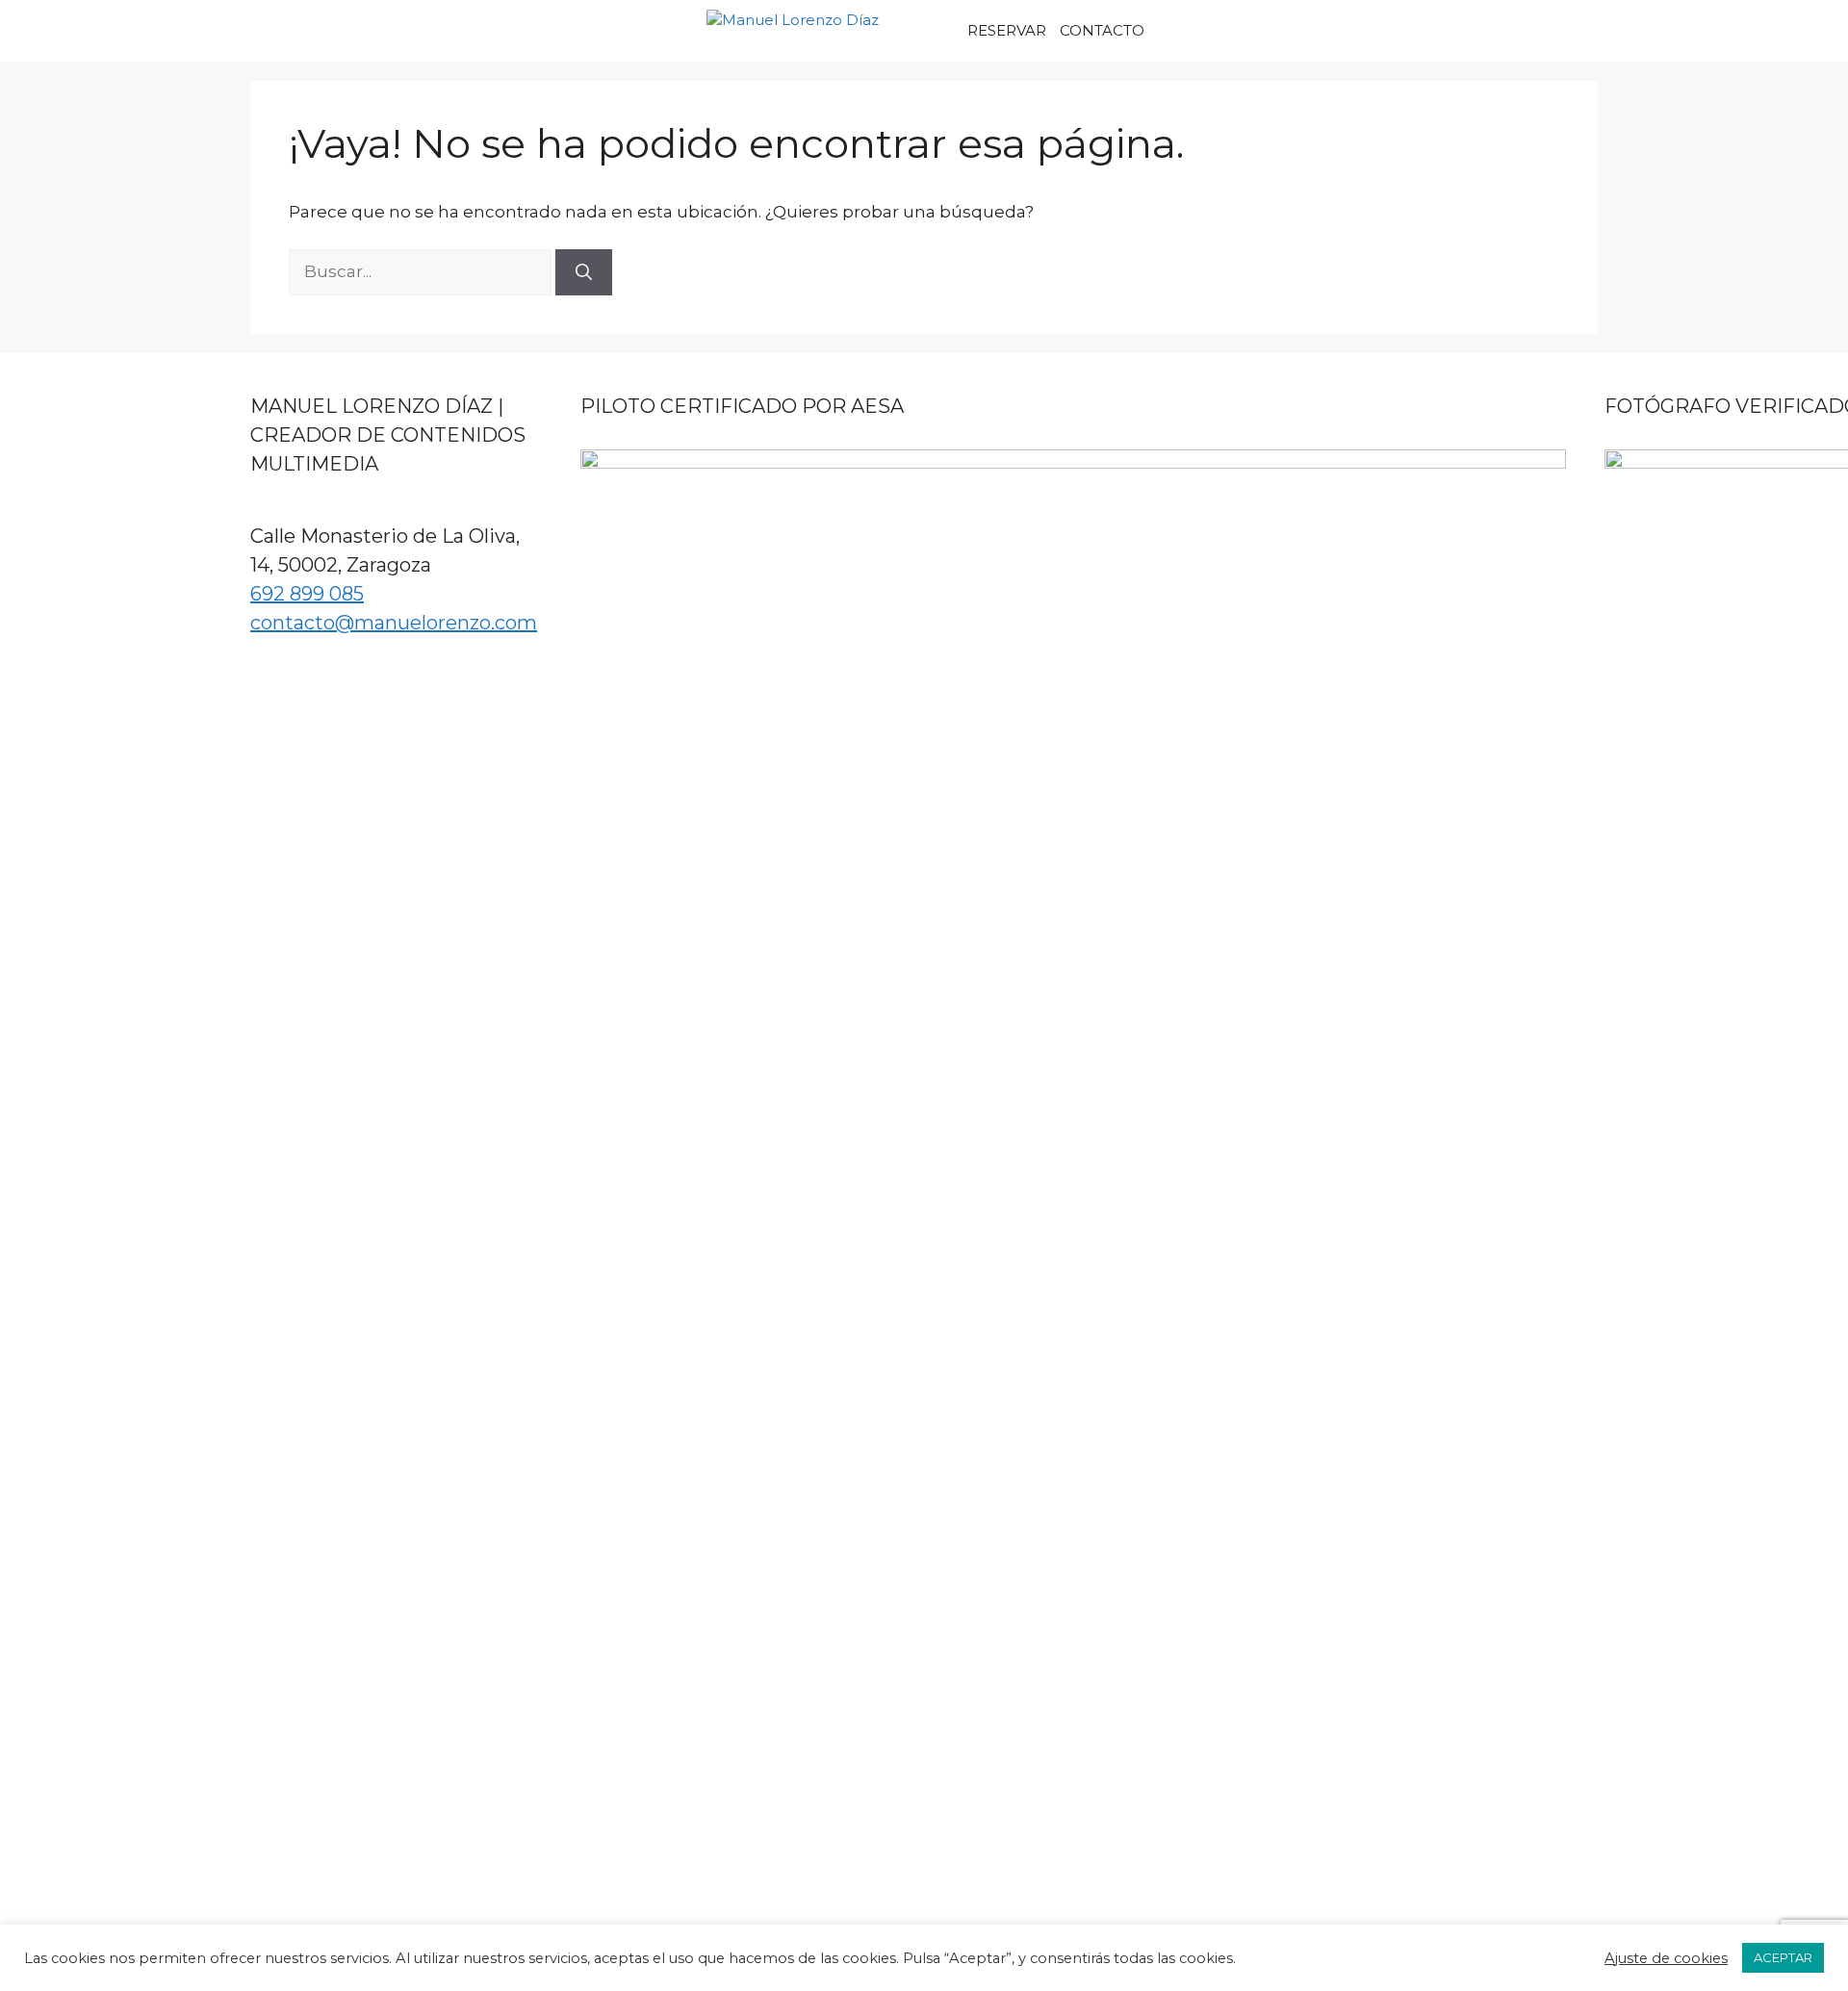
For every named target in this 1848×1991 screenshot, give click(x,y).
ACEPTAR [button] (1783, 1957)
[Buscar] (584, 272)
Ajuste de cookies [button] (1666, 1958)
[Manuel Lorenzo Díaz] (828, 31)
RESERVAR (1007, 30)
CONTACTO (1102, 30)
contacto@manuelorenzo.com (394, 623)
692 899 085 (307, 594)
